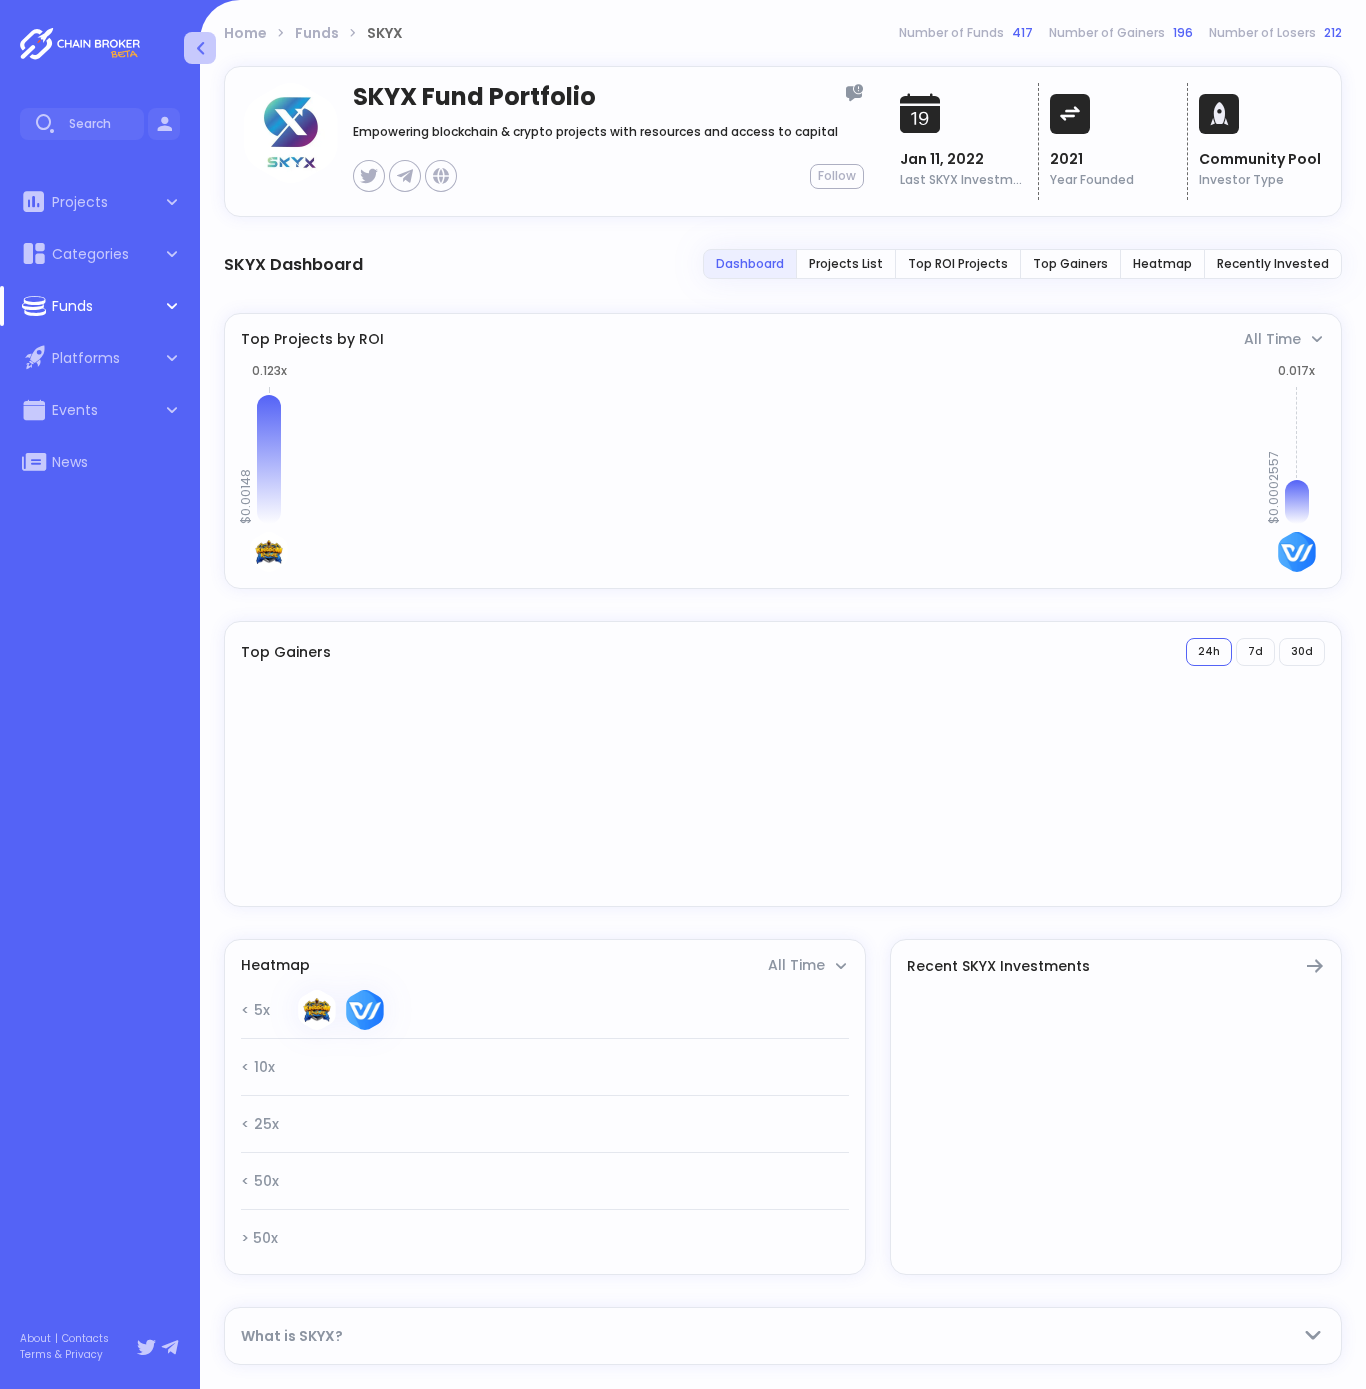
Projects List (846, 263)
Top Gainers (1070, 263)
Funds (317, 33)
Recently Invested (1273, 263)
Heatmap (1162, 263)
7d (1255, 651)
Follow (837, 175)
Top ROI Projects (958, 263)
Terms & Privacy (61, 1355)
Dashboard (750, 263)
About (35, 1339)
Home (245, 33)
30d (1302, 651)
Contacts (85, 1339)
